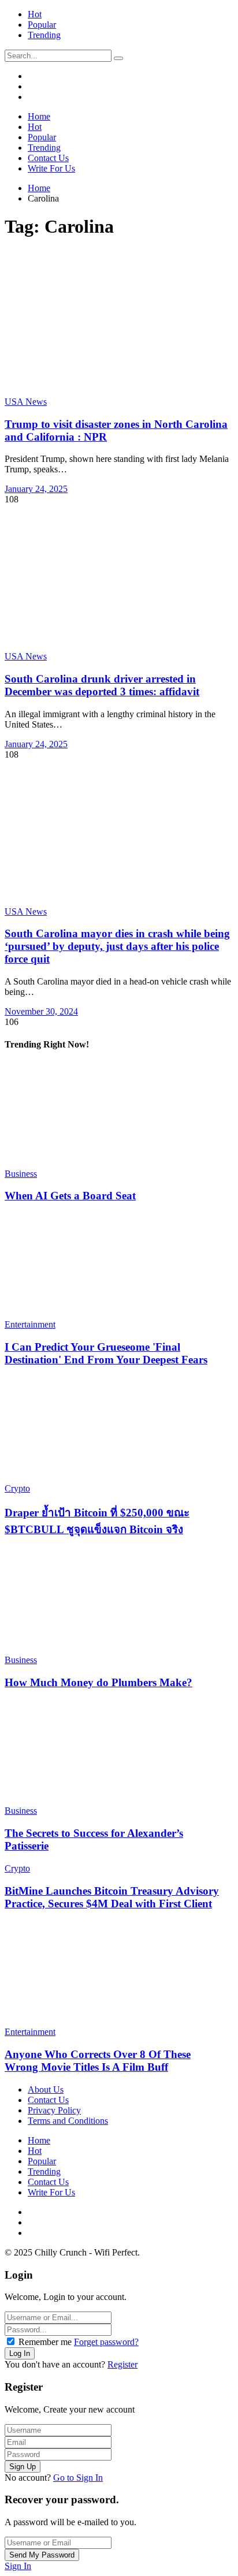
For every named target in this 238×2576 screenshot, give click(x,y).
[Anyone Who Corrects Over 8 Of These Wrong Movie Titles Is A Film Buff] (115, 1974)
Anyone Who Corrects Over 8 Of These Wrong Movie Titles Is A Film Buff (98, 2061)
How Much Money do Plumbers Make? (98, 1682)
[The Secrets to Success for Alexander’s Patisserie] (115, 1753)
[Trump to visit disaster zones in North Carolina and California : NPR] (119, 323)
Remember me (45, 2342)
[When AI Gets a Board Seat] (115, 1116)
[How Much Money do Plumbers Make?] (115, 1602)
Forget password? (106, 2342)
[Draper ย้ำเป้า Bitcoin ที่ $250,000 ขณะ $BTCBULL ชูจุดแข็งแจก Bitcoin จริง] (115, 1430)
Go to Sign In (78, 2478)
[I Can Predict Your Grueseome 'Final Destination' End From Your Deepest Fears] (115, 1266)
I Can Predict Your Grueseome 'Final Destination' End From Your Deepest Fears (106, 1353)
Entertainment (30, 1324)
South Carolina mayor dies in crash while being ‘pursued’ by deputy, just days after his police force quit (117, 946)
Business (21, 1174)
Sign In (18, 2566)
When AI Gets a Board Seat (70, 1196)
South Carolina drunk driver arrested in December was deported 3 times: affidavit (102, 685)
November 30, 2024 (41, 1011)
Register (122, 2364)
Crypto (17, 1488)
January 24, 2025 (36, 489)
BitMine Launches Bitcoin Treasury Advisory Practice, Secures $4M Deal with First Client (112, 1897)
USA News (26, 402)
